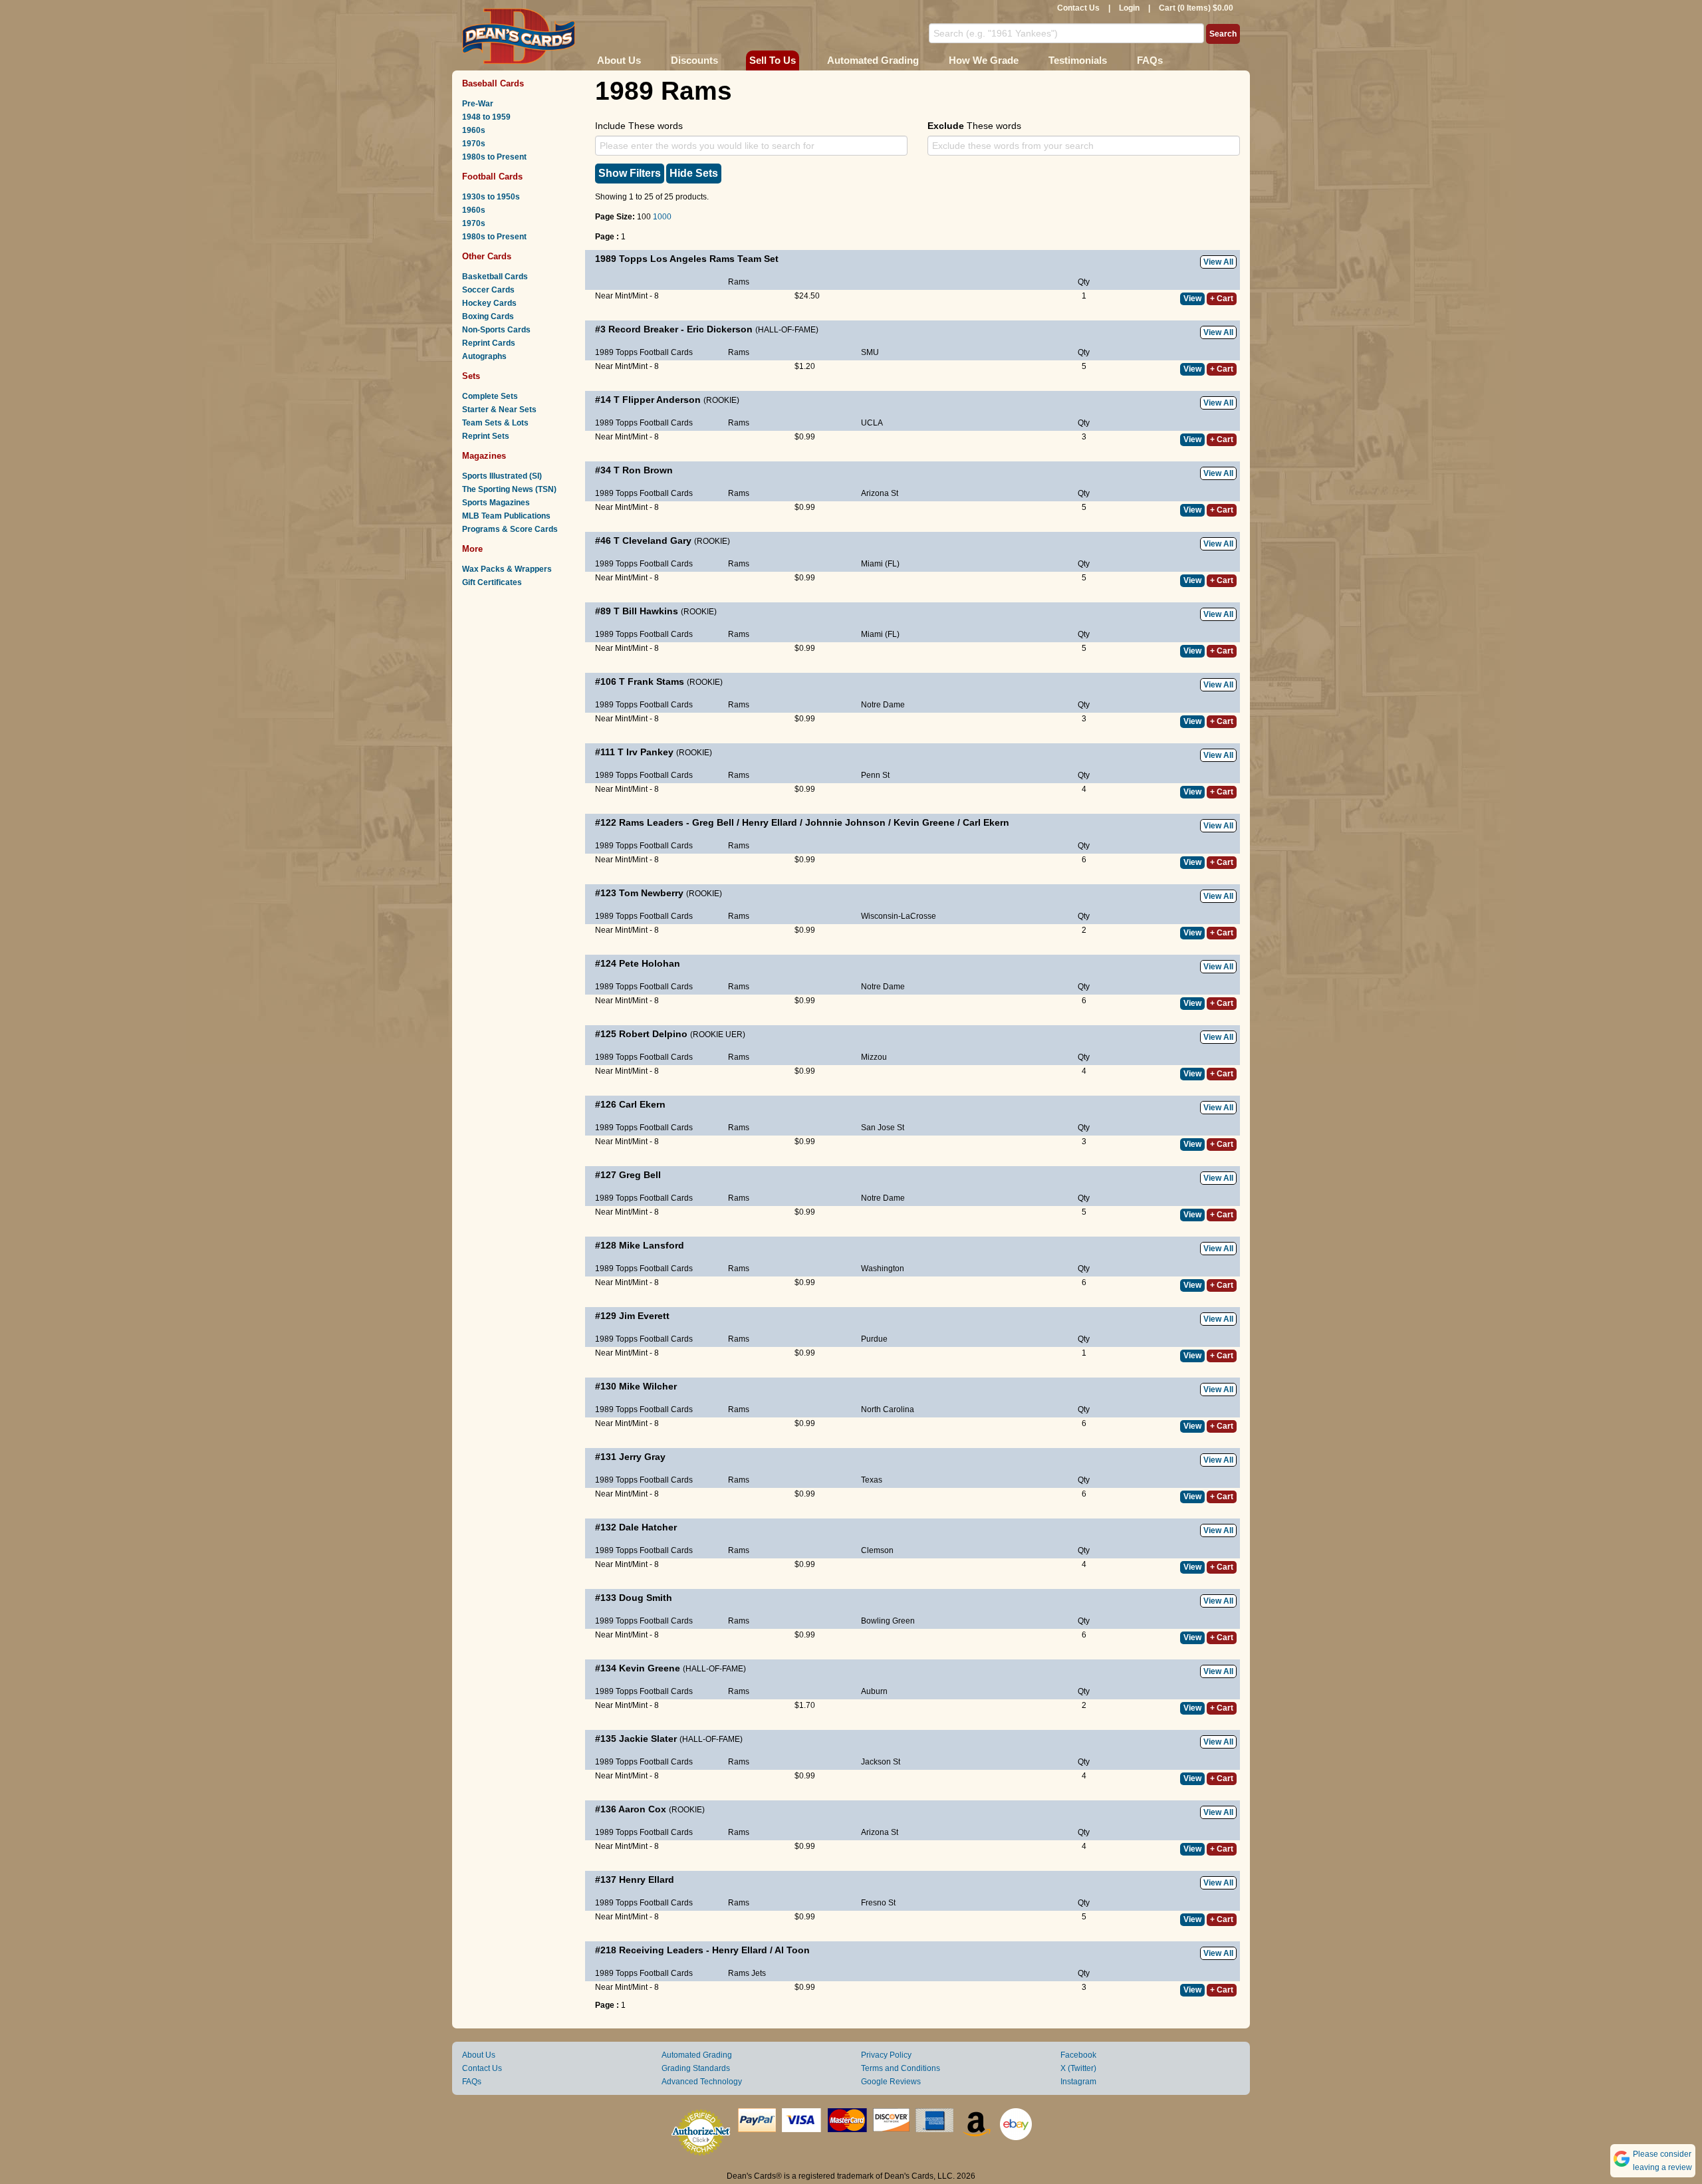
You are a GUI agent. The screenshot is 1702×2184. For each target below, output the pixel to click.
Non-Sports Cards (496, 330)
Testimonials (1078, 60)
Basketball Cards (495, 277)
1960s (474, 130)
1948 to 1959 (486, 117)
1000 (662, 217)
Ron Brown (648, 470)
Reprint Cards (489, 343)
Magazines (484, 456)
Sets (471, 376)
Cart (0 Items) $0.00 (1196, 8)
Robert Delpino (653, 1034)
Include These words (639, 126)
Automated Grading (873, 60)
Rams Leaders (651, 822)
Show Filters (630, 173)
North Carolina (888, 1409)
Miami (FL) (880, 564)
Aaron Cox (642, 1809)
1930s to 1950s (491, 197)
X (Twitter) (1078, 2068)
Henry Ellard (770, 822)
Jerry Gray (642, 1457)
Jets (759, 1973)
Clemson (877, 1550)
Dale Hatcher (648, 1527)
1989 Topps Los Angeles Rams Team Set (687, 259)
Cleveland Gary (657, 541)
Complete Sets (490, 396)
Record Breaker (643, 329)
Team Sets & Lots (495, 423)
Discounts (694, 60)
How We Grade (984, 60)
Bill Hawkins (650, 611)
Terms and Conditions (901, 2068)
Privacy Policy (886, 2055)
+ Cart (1222, 299)
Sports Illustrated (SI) (502, 476)
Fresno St (878, 1903)
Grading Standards (696, 2068)
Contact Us (1078, 8)
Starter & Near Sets (499, 410)
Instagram (1078, 2082)
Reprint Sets (486, 436)
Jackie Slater (648, 1739)
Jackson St (881, 1762)
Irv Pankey (650, 752)
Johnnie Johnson (845, 822)
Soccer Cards (488, 290)
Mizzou (874, 1057)
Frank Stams (656, 681)
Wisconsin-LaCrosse (899, 916)
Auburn (874, 1691)
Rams (739, 282)
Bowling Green (888, 1621)
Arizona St (880, 493)
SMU (870, 352)
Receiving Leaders (661, 1950)
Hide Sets (694, 173)
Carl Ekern (986, 822)
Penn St (875, 775)
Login (1129, 8)
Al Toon (792, 1950)
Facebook (1078, 2055)
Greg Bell (713, 822)
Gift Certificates (492, 582)
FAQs (1150, 60)
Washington (883, 1269)
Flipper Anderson (662, 400)
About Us (619, 60)
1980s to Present (494, 157)
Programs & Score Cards (510, 529)
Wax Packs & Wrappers (507, 569)
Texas (872, 1480)
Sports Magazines (496, 503)
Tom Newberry (651, 893)
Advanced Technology (702, 2082)
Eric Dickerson (720, 329)
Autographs (484, 356)
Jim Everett (644, 1316)
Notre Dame (883, 705)
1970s (474, 144)
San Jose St (883, 1128)
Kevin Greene (924, 822)
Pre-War (478, 104)
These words (974, 126)
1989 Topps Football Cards (644, 352)
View (1192, 299)
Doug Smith (646, 1598)
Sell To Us (773, 60)
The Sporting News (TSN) (509, 489)
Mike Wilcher (648, 1386)
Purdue (874, 1339)
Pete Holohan (650, 963)
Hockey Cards (489, 303)
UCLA (872, 423)
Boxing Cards (488, 316)
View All (1218, 262)
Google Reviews (891, 2082)
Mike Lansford (652, 1245)
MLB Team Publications (506, 516)
